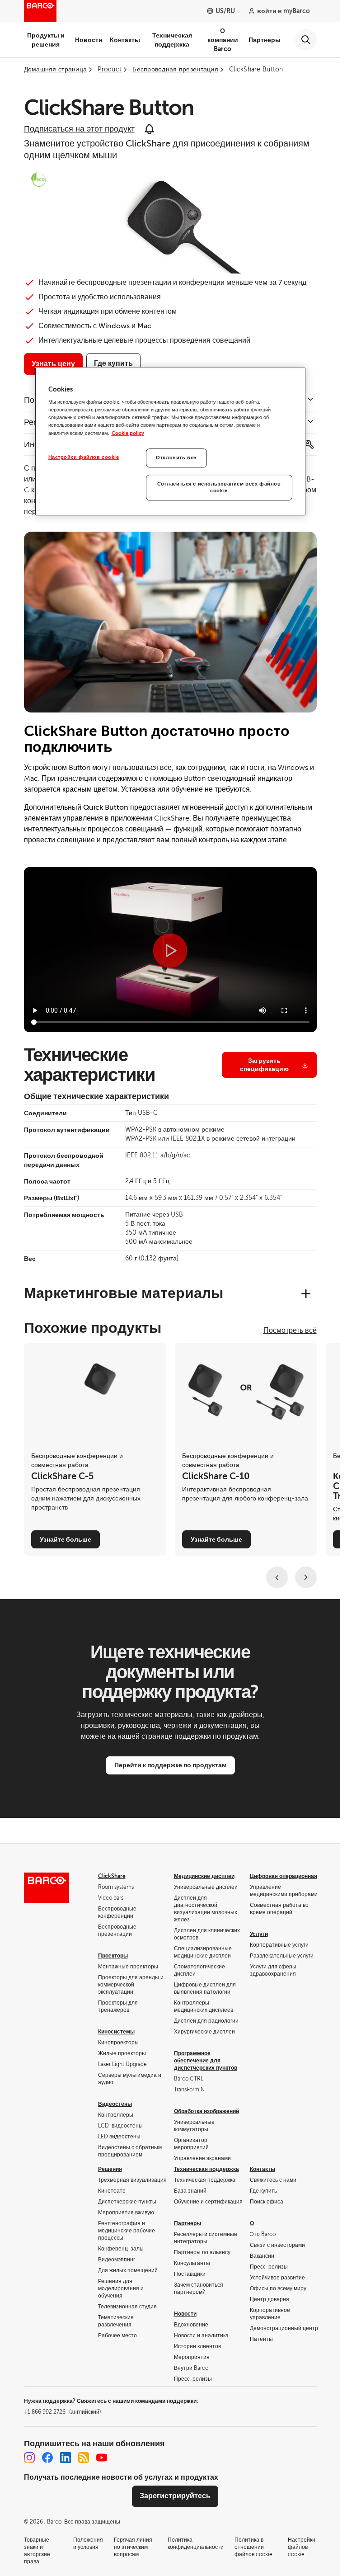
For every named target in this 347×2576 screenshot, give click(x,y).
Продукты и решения (46, 40)
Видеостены (115, 2104)
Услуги (259, 1934)
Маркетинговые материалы (124, 1293)
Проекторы (113, 1956)
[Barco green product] (38, 179)
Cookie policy (128, 433)
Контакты (125, 40)
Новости (89, 40)
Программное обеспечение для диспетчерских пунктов (206, 2061)
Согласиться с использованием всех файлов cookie (219, 488)
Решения (110, 2169)
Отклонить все (176, 458)
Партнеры (265, 40)
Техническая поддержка (172, 40)
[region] (170, 442)
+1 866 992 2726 (62, 2412)
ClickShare (112, 1876)
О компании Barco (223, 40)
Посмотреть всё (290, 1330)
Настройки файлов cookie (84, 457)
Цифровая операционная (284, 1876)
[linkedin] (66, 2458)
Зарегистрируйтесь (175, 2496)
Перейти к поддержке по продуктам (170, 1765)
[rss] (84, 2458)
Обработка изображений (206, 2111)
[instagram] (29, 2458)
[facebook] (47, 2458)
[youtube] (102, 2458)
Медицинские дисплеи (204, 1876)
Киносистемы (116, 2032)
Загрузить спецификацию (264, 1065)
